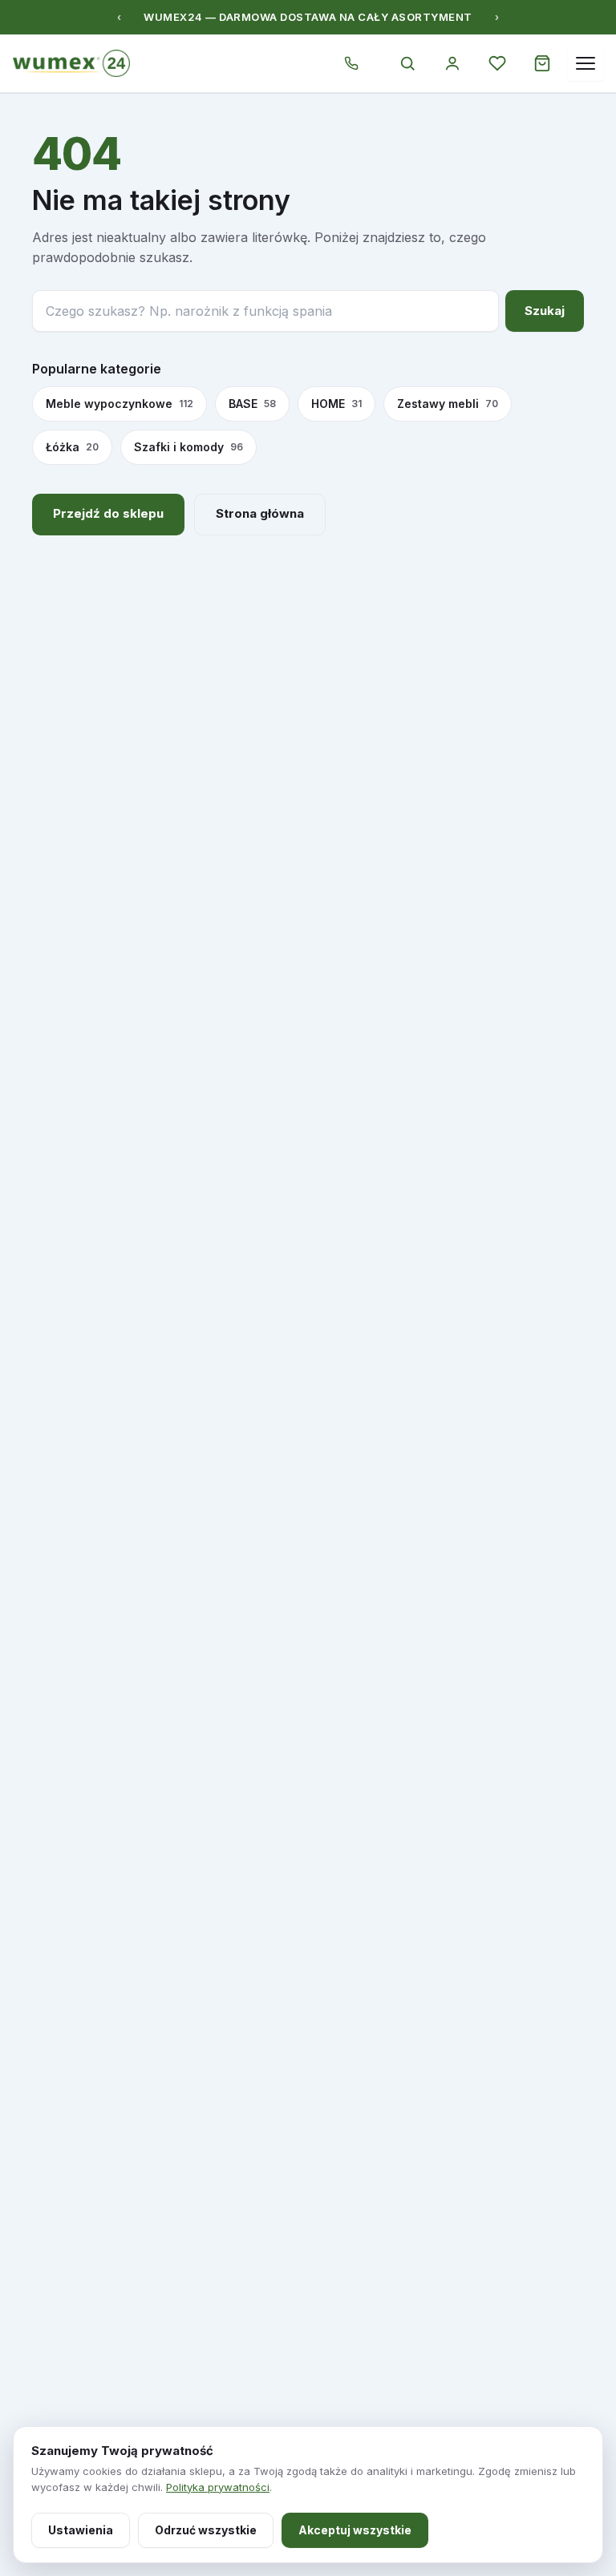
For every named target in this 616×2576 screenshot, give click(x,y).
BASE (252, 404)
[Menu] (586, 63)
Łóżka (72, 447)
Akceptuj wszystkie (355, 2530)
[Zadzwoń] (351, 63)
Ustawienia (81, 2530)
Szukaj (545, 311)
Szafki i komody (188, 447)
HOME (336, 404)
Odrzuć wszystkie (206, 2530)
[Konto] (452, 63)
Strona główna (260, 513)
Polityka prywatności (218, 2487)
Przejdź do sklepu (108, 513)
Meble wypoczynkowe (120, 404)
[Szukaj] (407, 63)
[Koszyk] (542, 63)
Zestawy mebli (448, 404)
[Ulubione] (497, 63)
